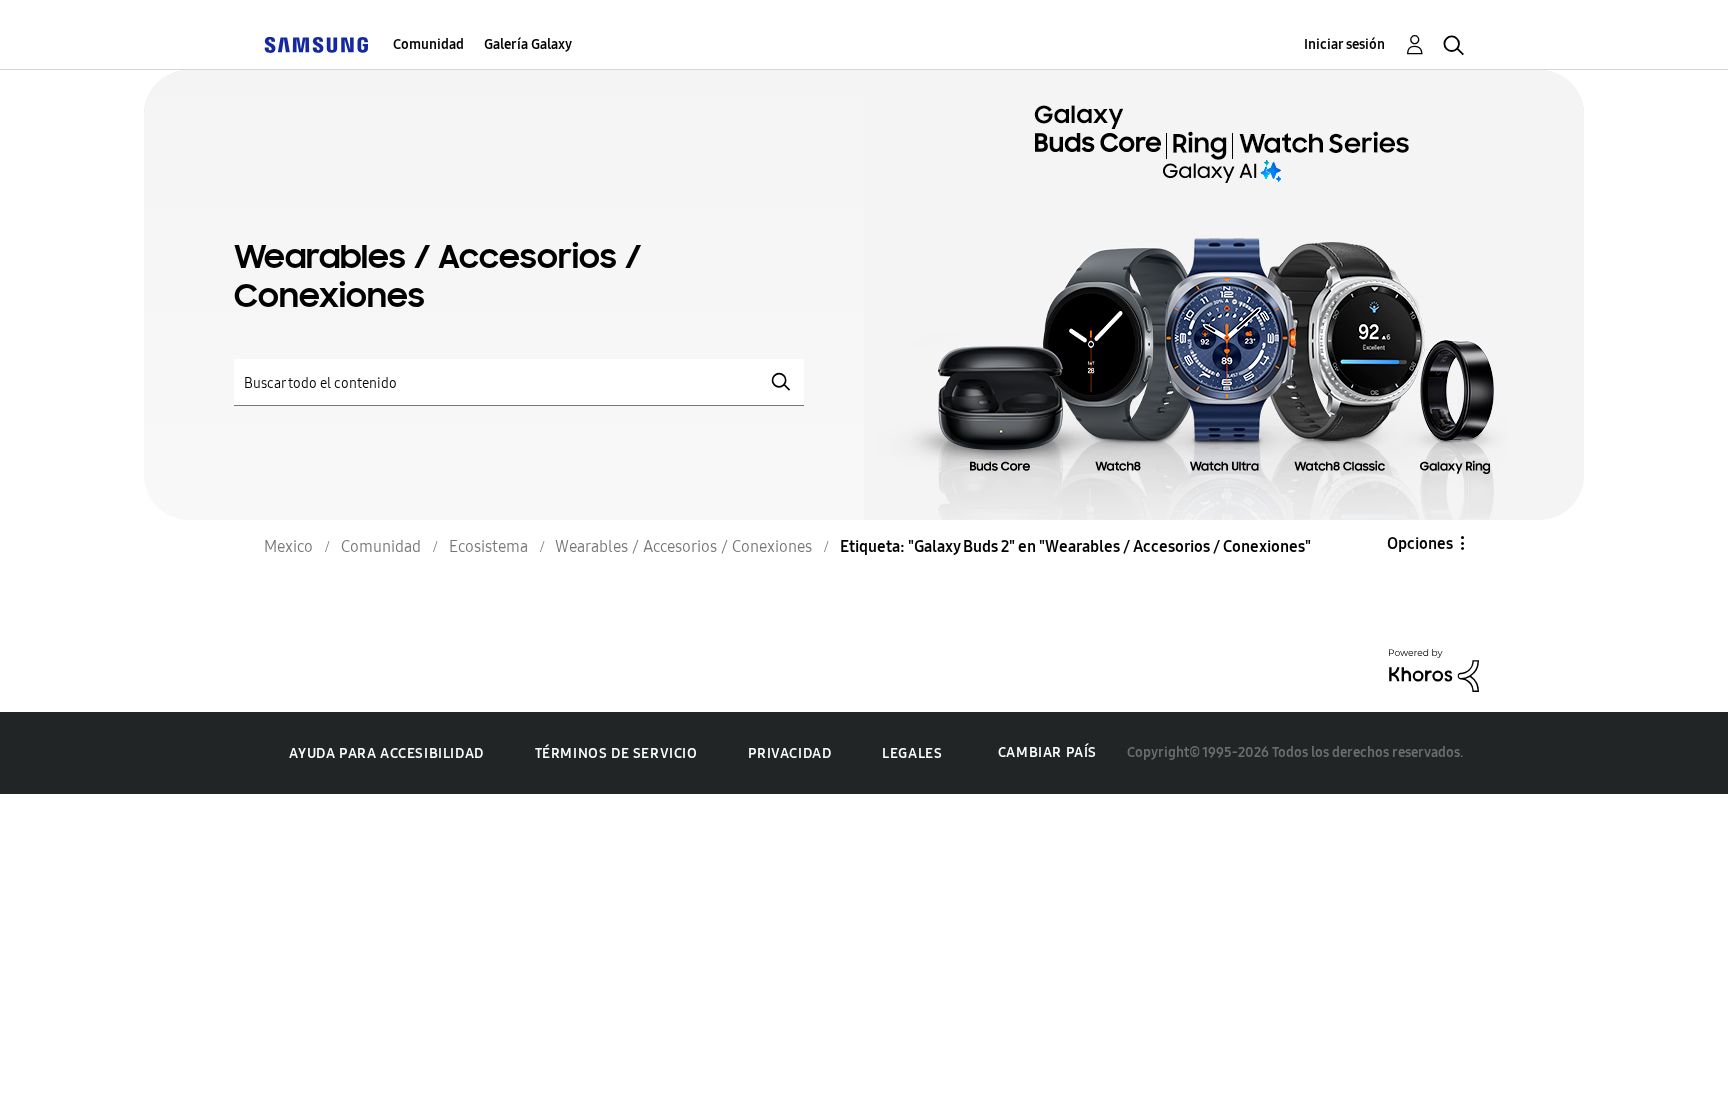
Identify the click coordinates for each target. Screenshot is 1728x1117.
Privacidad (789, 753)
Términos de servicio (616, 753)
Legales (912, 753)
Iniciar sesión (1344, 44)
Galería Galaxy (528, 44)
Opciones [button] (1420, 543)
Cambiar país (1047, 752)
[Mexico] (316, 44)
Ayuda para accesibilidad (386, 753)
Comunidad (428, 44)
